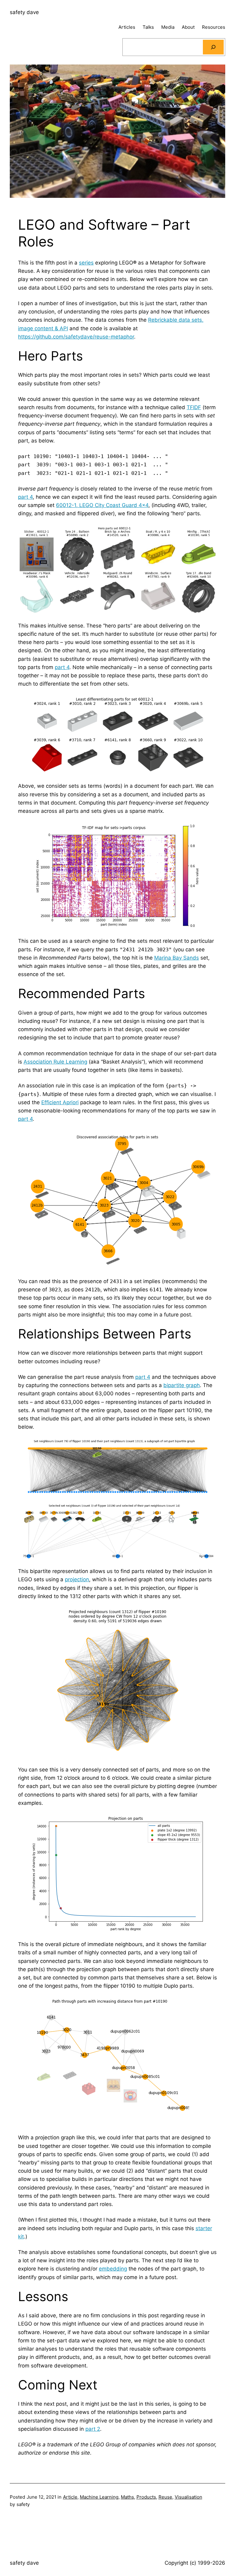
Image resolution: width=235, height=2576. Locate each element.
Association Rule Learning (55, 1062)
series (86, 263)
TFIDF (194, 407)
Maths (127, 2497)
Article (70, 2497)
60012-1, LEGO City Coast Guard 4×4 (102, 505)
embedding (113, 2269)
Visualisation (188, 2497)
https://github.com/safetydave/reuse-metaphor (76, 337)
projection (77, 1579)
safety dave (24, 12)
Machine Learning (99, 2497)
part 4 (25, 497)
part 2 (93, 2429)
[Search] (213, 47)
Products (146, 2497)
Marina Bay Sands (177, 958)
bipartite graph (182, 1385)
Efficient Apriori (60, 1102)
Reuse (165, 2497)
